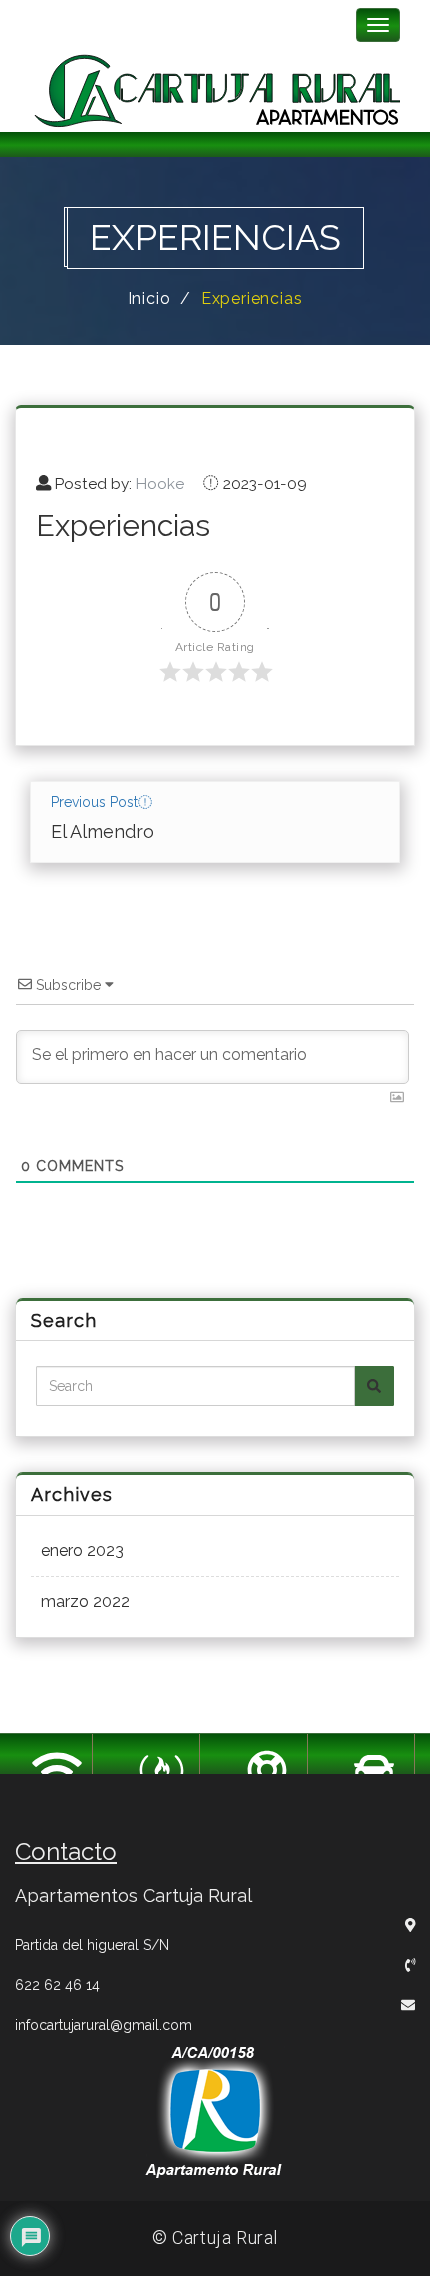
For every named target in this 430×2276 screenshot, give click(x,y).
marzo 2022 (85, 1601)
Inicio (149, 298)
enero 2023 (82, 1550)
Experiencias (252, 298)
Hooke (160, 484)
